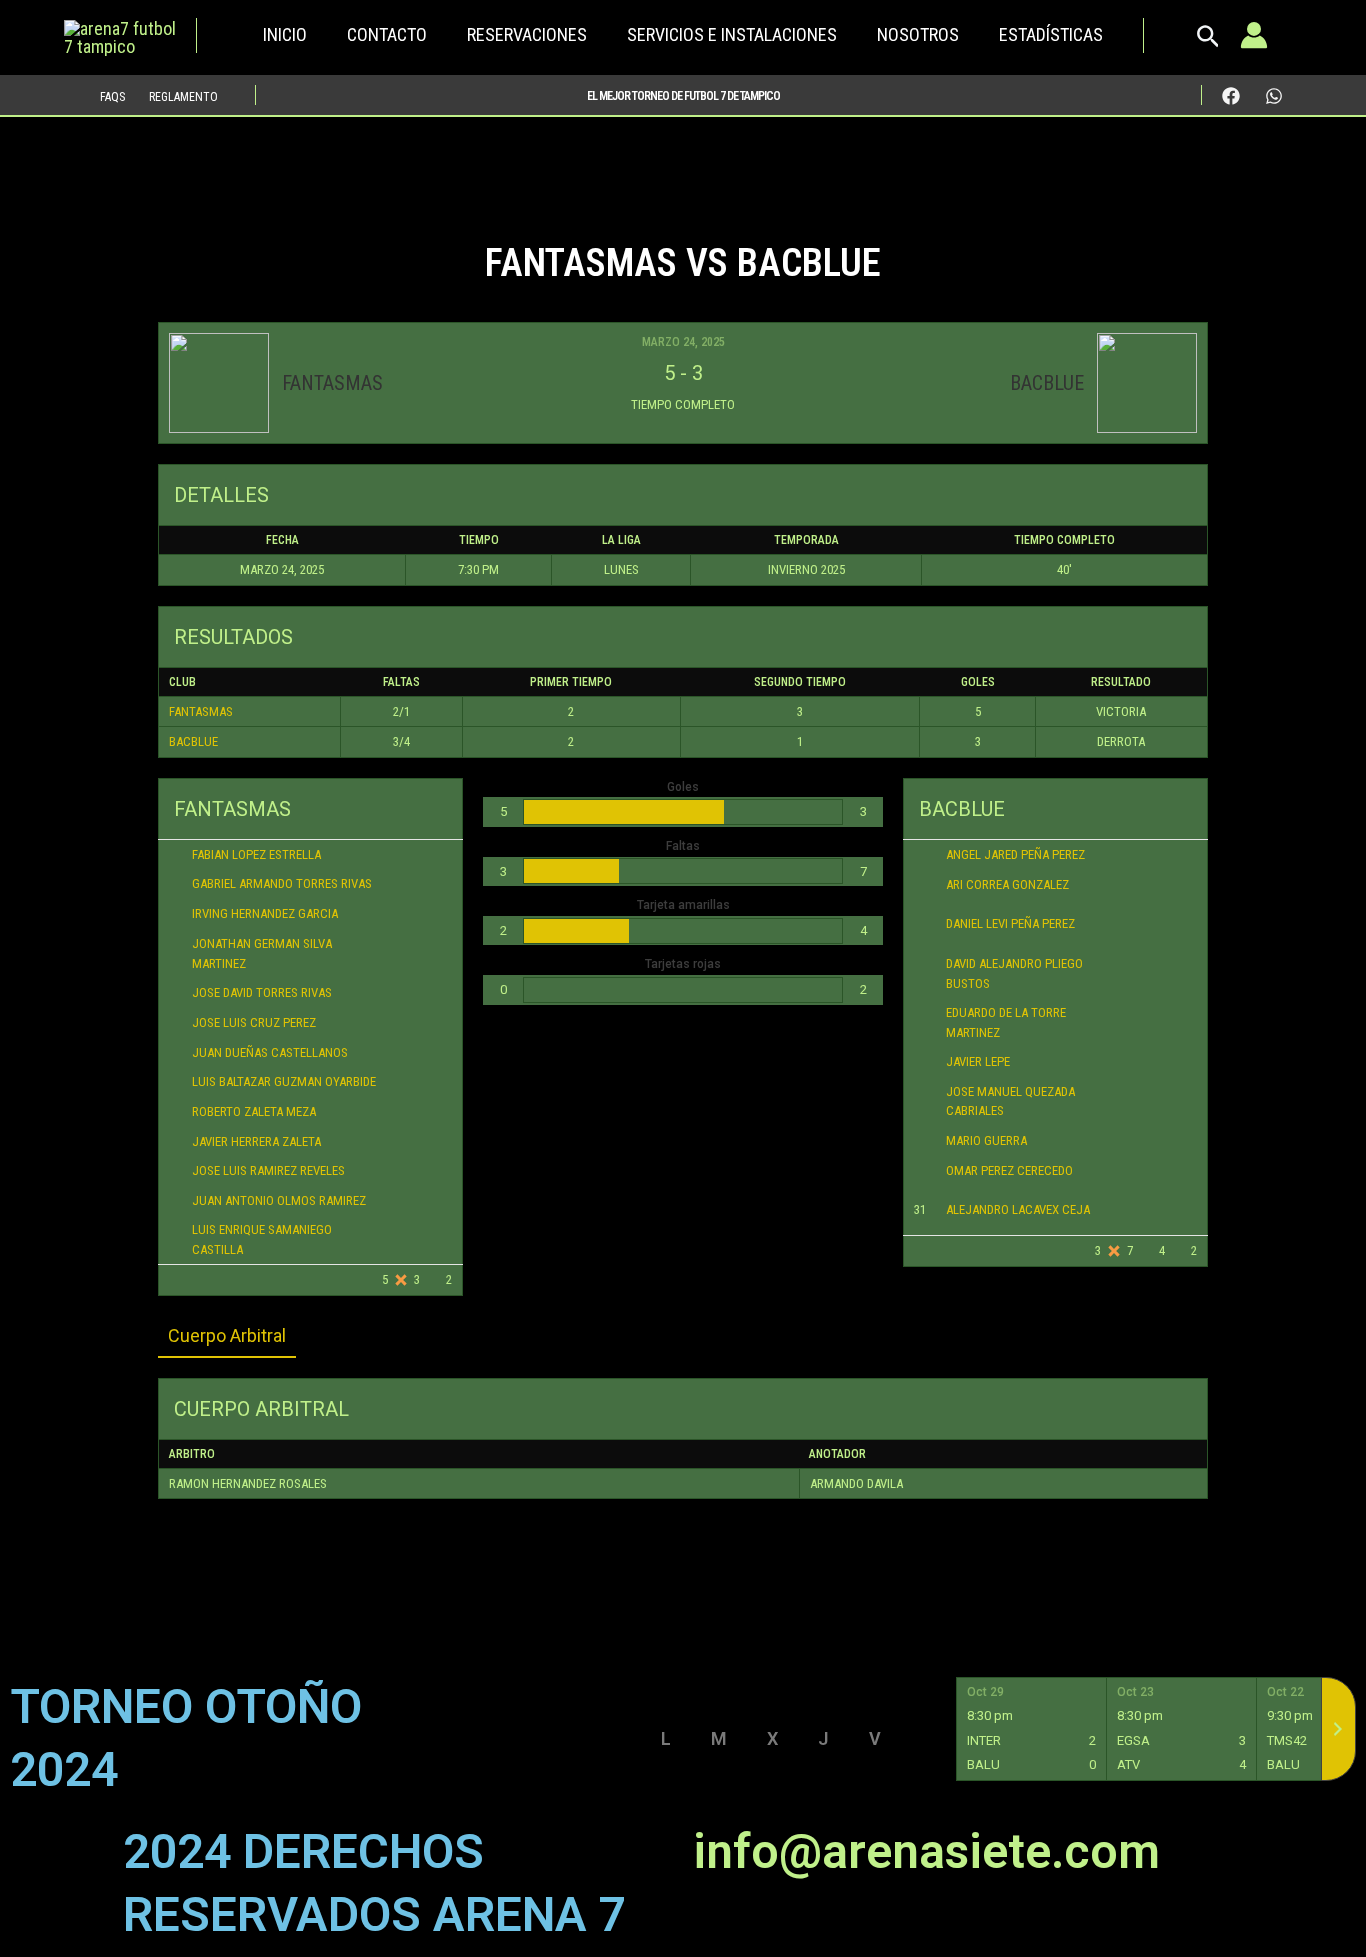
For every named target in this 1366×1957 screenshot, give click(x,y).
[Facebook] (1231, 96)
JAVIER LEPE (978, 1061)
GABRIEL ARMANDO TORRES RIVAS (282, 883)
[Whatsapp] (1274, 96)
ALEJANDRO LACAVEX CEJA (1018, 1209)
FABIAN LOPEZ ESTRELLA (256, 854)
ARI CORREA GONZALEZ (1007, 884)
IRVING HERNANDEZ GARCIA (265, 913)
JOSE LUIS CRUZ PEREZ (254, 1022)
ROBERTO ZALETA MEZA (254, 1111)
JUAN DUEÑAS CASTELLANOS (270, 1052)
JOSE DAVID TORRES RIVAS (262, 992)
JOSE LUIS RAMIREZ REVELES (268, 1170)
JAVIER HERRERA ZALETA (256, 1141)
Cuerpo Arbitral (227, 1335)
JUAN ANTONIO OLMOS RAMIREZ (279, 1200)
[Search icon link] (1208, 41)
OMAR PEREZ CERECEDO (1009, 1170)
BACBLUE (193, 741)
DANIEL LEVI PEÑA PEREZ (1010, 923)
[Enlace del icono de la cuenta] (1254, 35)
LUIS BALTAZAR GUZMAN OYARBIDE (284, 1081)
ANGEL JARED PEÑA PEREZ (1015, 854)
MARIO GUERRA (986, 1140)
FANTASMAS (201, 711)
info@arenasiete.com (926, 1851)
